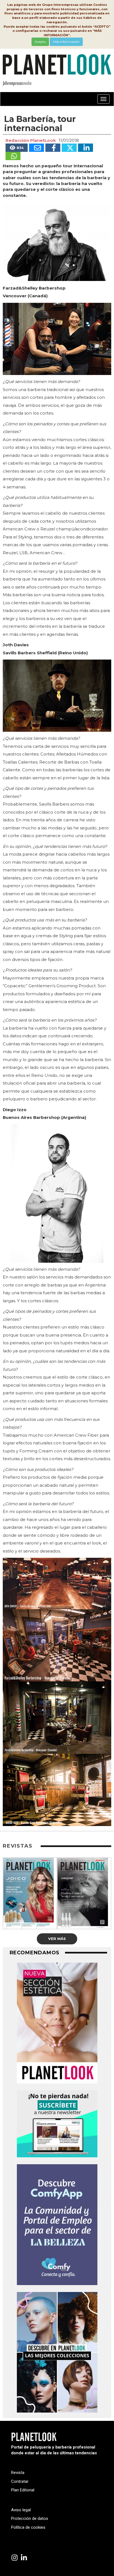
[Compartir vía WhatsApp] (13, 156)
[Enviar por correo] (37, 148)
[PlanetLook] (15, 2558)
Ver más (57, 1939)
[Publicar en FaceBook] (53, 148)
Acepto (40, 42)
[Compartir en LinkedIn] (85, 148)
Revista (18, 2473)
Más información (66, 42)
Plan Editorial (23, 2490)
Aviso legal (21, 2510)
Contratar (20, 2481)
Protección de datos (30, 2518)
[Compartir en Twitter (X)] (69, 148)
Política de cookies (28, 2527)
